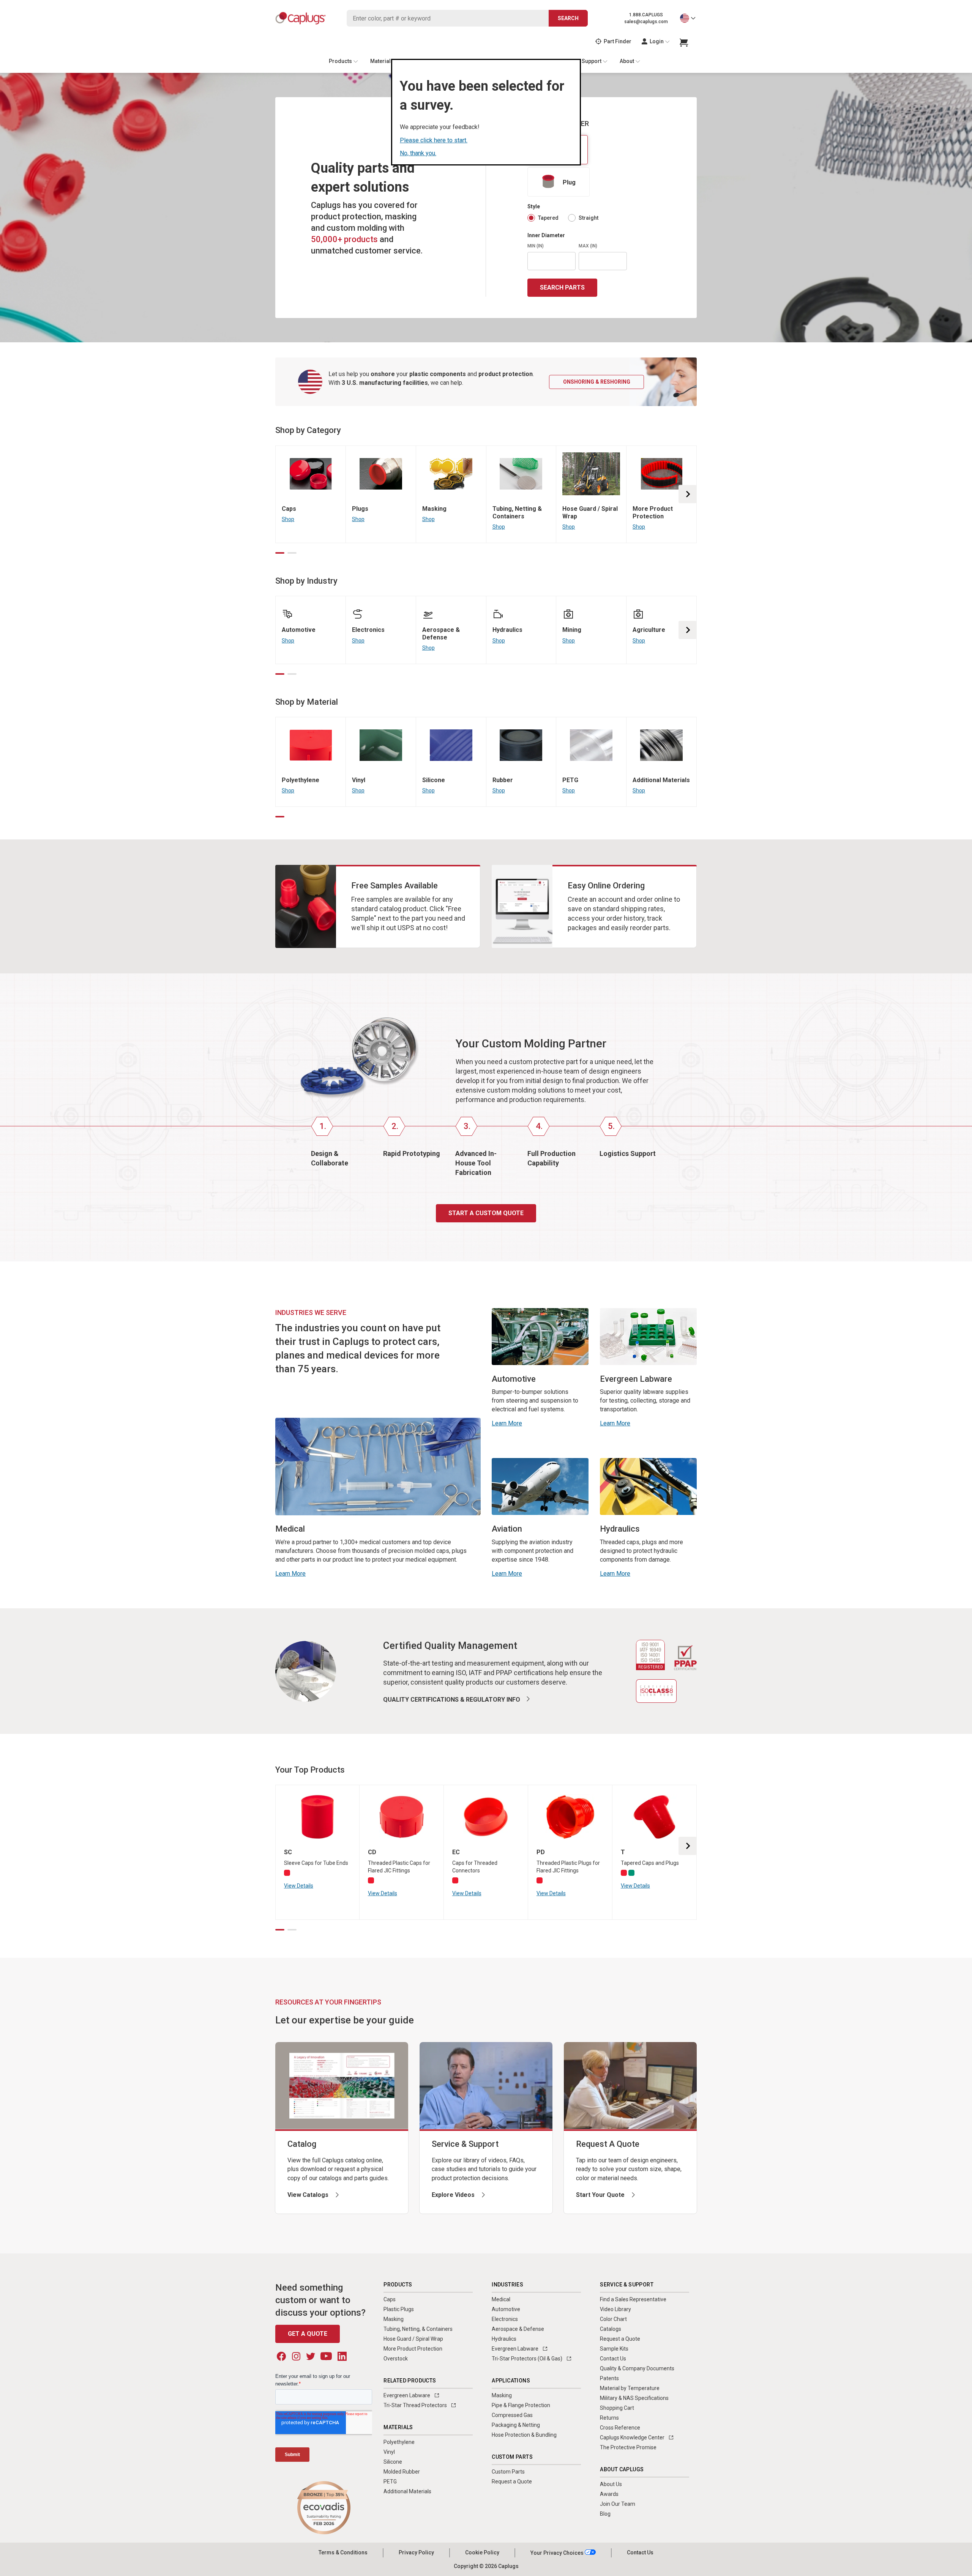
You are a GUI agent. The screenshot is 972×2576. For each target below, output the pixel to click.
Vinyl (389, 2452)
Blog (605, 2514)
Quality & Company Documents (637, 2368)
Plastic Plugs (399, 2309)
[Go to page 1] (280, 553)
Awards (609, 2494)
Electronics (505, 2319)
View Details (299, 1886)
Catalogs (611, 2329)
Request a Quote (512, 2482)
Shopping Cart (617, 2408)
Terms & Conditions (343, 2552)
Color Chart (613, 2319)
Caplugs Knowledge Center (633, 2437)
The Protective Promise (628, 2447)
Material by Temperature (630, 2388)
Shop (288, 519)
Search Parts (562, 287)
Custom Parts (508, 2472)
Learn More (290, 1574)
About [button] (627, 61)
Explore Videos (453, 2195)
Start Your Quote (600, 2195)
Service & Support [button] (579, 61)
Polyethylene (399, 2442)
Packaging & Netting (516, 2425)
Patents (609, 2378)
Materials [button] (382, 61)
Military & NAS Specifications (634, 2398)
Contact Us (613, 2359)
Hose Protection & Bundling (524, 2435)
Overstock (396, 2359)
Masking (394, 2319)
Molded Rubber (402, 2472)
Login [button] (657, 41)
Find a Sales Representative (633, 2299)
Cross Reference (620, 2428)
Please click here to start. (434, 140)
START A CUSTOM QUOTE (486, 1213)
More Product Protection (413, 2349)
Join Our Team (618, 2504)
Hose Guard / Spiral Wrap (413, 2339)
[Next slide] (688, 494)
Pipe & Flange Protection (521, 2405)
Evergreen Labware (407, 2395)
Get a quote (308, 2334)
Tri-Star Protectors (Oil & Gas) (528, 2359)
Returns (609, 2418)
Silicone (393, 2462)
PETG (390, 2482)
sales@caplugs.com (646, 22)
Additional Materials (407, 2491)
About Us (611, 2484)
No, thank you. (418, 153)
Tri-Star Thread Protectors (416, 2405)
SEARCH (568, 18)
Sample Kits (614, 2349)
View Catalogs (308, 2195)
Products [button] (340, 61)
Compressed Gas (512, 2415)
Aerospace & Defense (518, 2329)
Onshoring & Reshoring (597, 382)
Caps (390, 2299)
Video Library (615, 2309)
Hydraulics (504, 2339)
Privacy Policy (416, 2552)
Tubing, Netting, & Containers (418, 2329)
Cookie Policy (482, 2552)
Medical (501, 2299)
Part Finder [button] (618, 41)
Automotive (506, 2309)
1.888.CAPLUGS (646, 15)
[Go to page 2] (292, 553)
